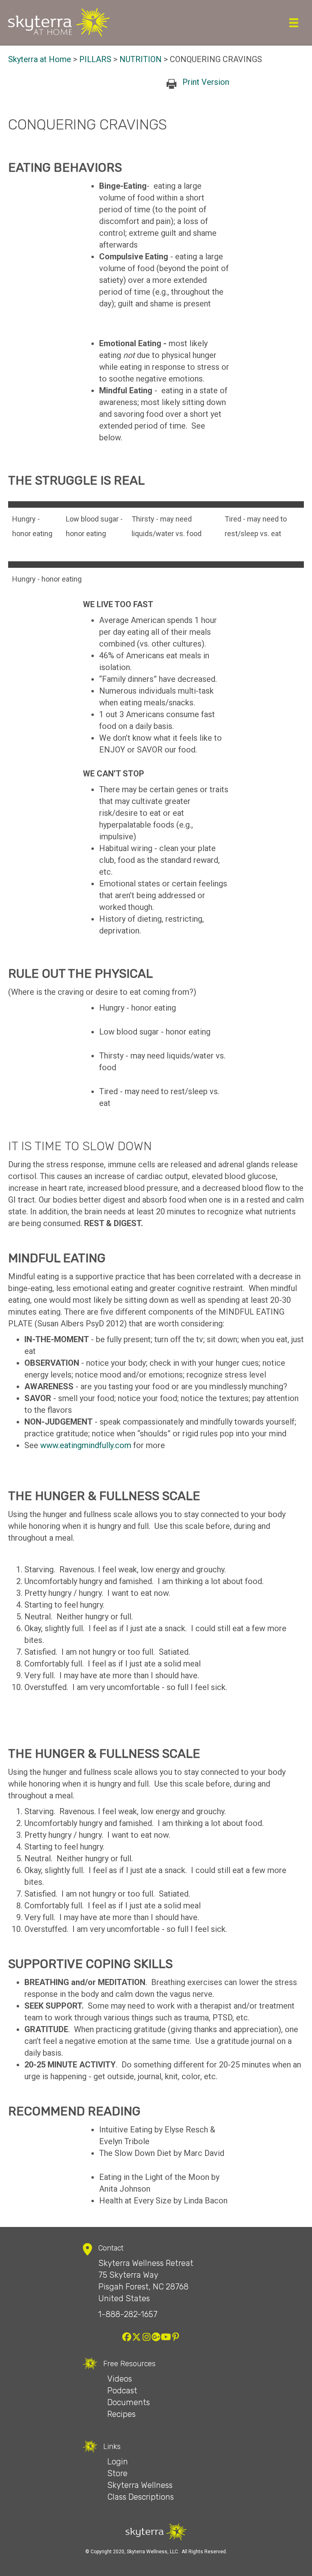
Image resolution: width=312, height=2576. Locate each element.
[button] (127, 2337)
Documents (129, 2402)
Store (117, 2473)
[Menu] (294, 23)
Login (118, 2462)
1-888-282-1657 (128, 2314)
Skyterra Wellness (140, 2485)
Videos (120, 2379)
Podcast (122, 2391)
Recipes (121, 2414)
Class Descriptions (141, 2497)
